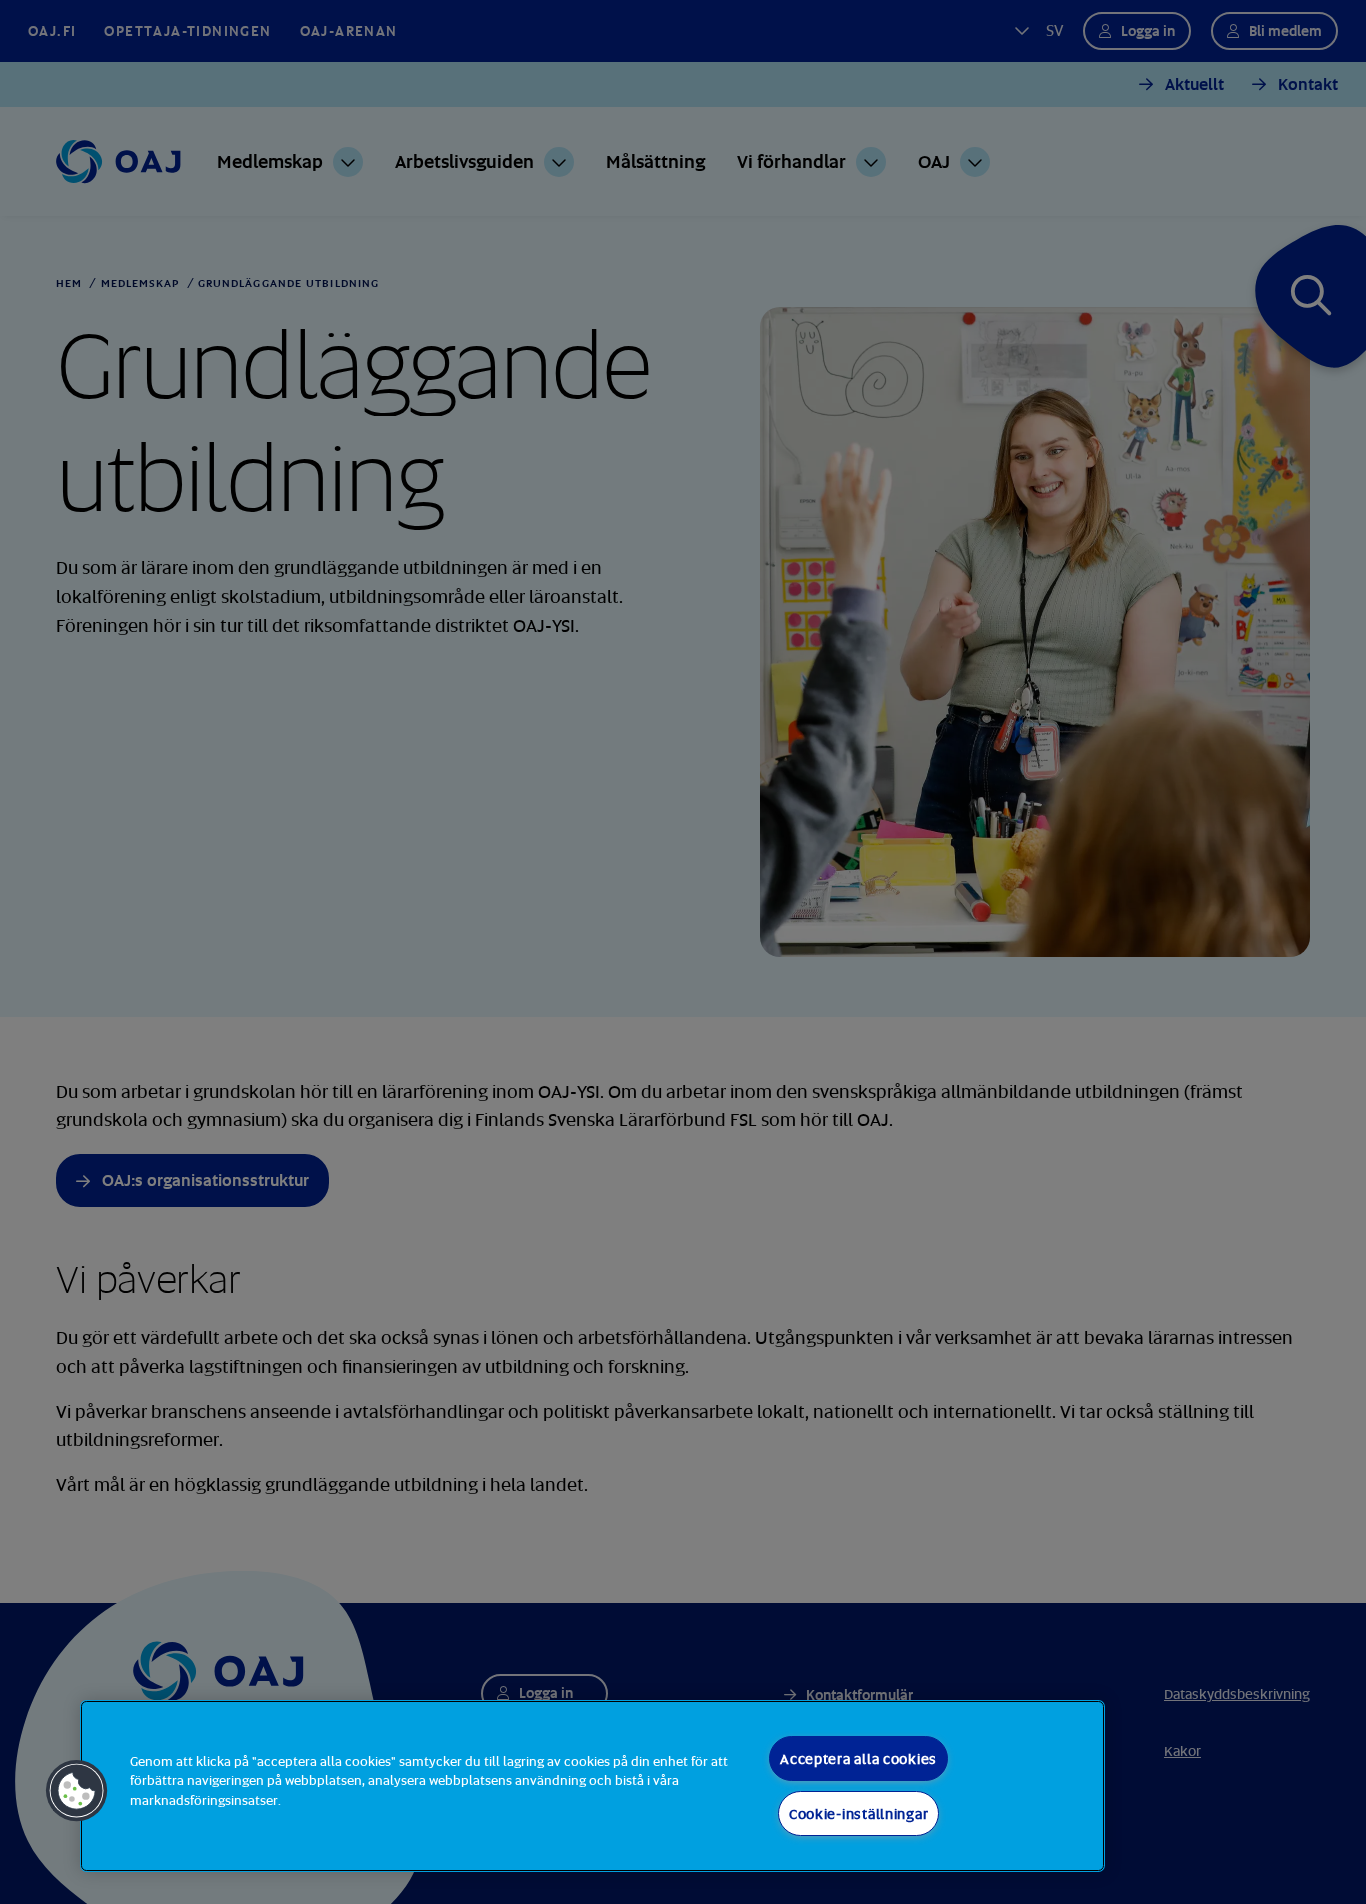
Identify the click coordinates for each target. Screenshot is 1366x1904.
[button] (77, 1791)
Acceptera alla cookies (858, 1758)
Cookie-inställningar (858, 1813)
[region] (592, 1786)
